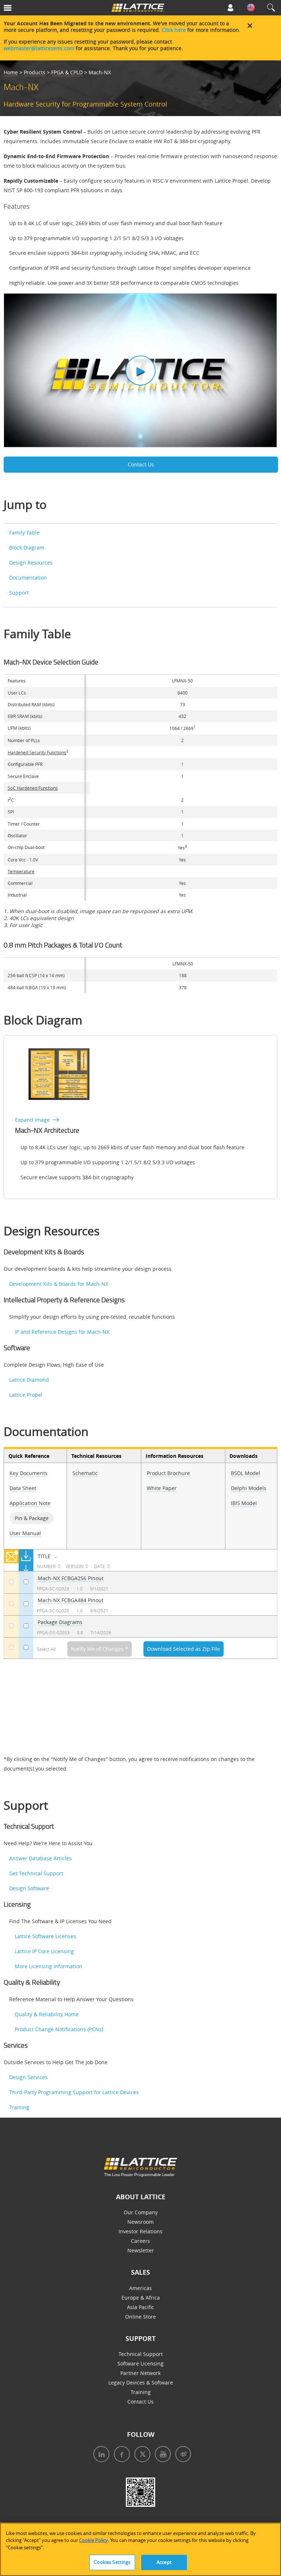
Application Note (30, 1503)
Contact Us (141, 464)
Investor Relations (140, 2231)
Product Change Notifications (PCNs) (59, 2029)
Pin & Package (32, 1518)
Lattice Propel (26, 1395)
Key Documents (29, 1473)
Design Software (29, 1888)
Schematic (85, 1473)
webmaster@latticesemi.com (39, 48)
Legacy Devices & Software (141, 2383)
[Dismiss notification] (250, 26)
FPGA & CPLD (67, 72)
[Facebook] (120, 2455)
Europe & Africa (141, 2298)
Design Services (28, 2077)
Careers (140, 2241)
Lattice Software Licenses (45, 1936)
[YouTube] (161, 2455)
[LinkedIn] (100, 2455)
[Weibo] (181, 2455)
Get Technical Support (36, 1873)
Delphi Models (249, 1488)
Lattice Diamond (29, 1380)
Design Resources (31, 563)
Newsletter (141, 2250)
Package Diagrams (60, 1622)
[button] (25, 9)
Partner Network (140, 2373)
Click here (174, 30)
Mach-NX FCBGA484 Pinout (71, 1600)
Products (35, 72)
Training (19, 2107)
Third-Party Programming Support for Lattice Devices (74, 2092)
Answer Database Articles (40, 1858)
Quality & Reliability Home (47, 2014)
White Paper (162, 1488)
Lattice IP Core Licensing (44, 1951)
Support (19, 593)
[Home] (138, 9)
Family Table (24, 533)
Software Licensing (140, 2363)
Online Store (140, 2317)
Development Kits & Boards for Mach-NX (59, 1284)
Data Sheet (23, 1488)
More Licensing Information (48, 1966)
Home (11, 72)
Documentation (28, 578)
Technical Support (141, 2354)
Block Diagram (27, 548)
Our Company (141, 2212)
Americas (140, 2288)
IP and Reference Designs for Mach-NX (62, 1332)
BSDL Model (246, 1473)
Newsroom (140, 2222)
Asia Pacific (140, 2307)
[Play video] (140, 371)
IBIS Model (244, 1503)
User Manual (25, 1533)
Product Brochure (168, 1473)
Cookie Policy (93, 2540)
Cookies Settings (112, 2562)
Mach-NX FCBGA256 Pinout (71, 1578)
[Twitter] (140, 2455)
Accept (164, 2562)
